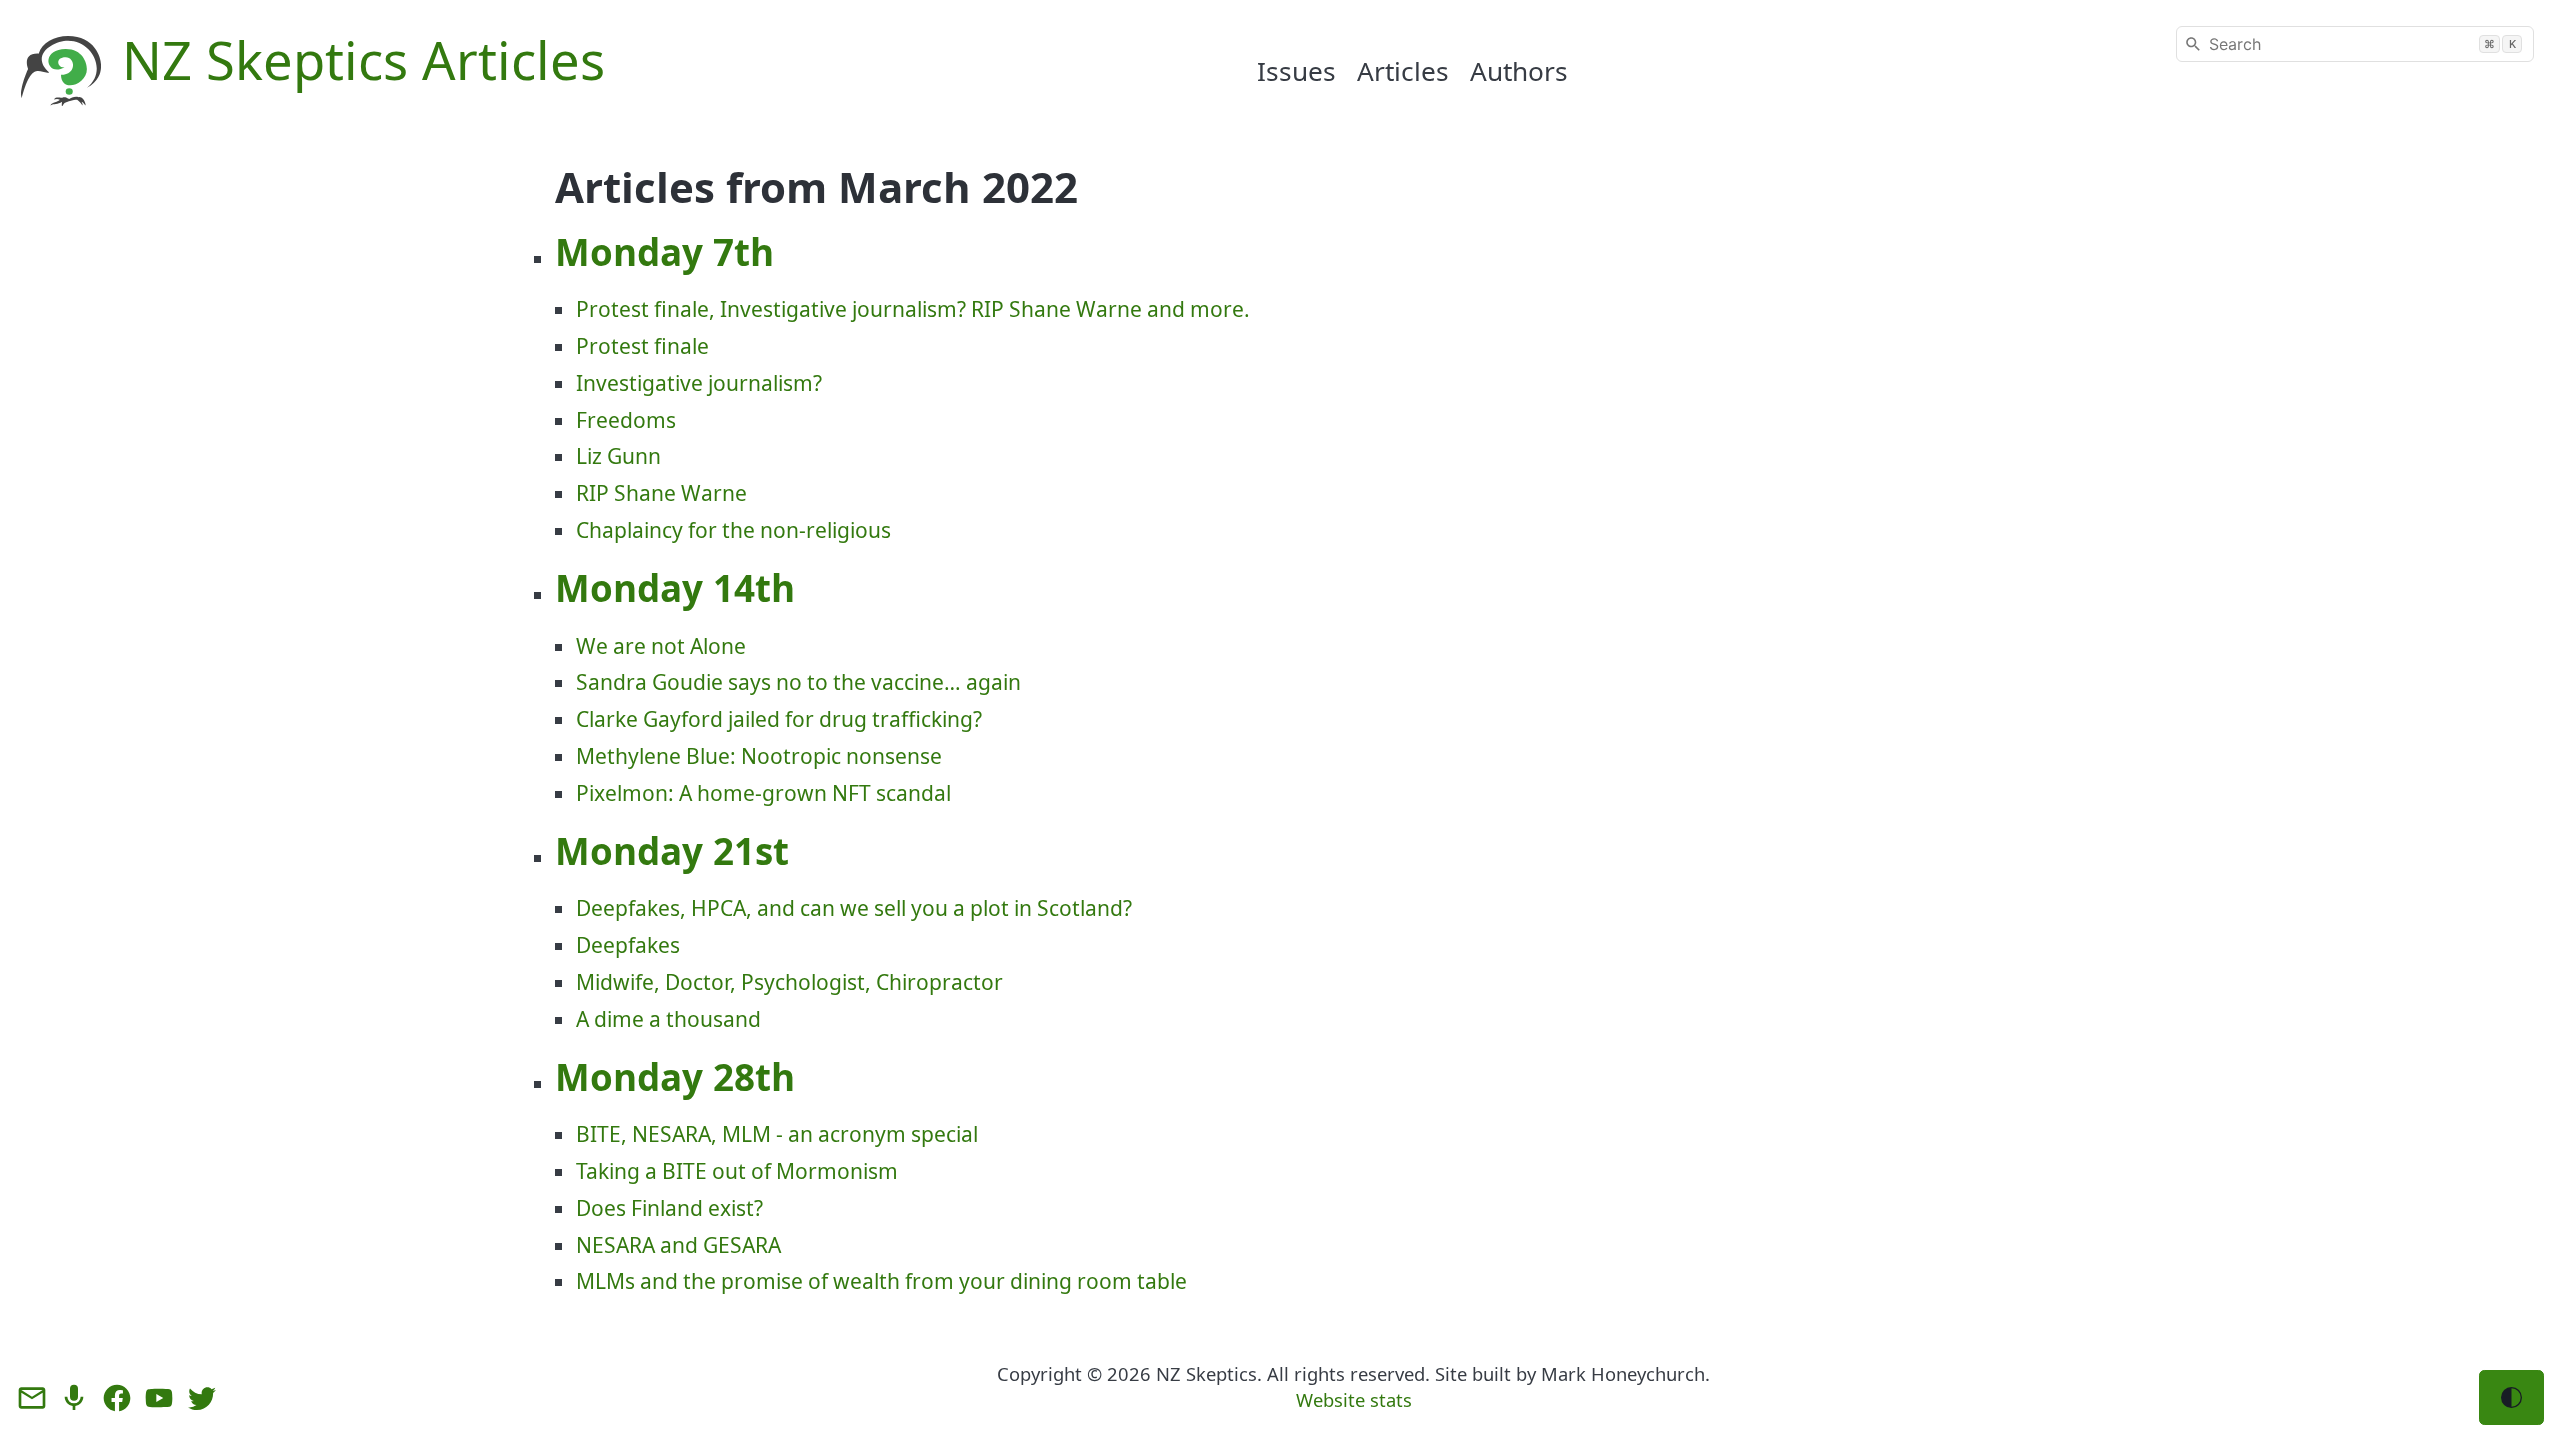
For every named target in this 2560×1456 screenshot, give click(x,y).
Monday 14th (675, 588)
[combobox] (2355, 44)
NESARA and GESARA (678, 1245)
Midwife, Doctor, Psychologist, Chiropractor (789, 982)
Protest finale (642, 346)
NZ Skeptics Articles (363, 59)
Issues (1296, 71)
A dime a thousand (668, 1019)
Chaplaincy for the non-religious (733, 530)
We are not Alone (661, 646)
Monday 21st (672, 851)
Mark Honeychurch (1623, 1373)
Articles (1403, 71)
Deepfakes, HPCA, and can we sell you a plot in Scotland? (854, 908)
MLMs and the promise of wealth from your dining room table (881, 1281)
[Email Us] (32, 1398)
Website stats (1354, 1399)
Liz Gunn (618, 456)
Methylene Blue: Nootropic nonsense (759, 756)
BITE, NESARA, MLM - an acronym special (777, 1134)
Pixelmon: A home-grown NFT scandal (763, 793)
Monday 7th (664, 252)
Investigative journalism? (699, 383)
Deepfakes (628, 945)
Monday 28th (675, 1077)
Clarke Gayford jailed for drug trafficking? (779, 719)
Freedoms (626, 420)
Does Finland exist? (669, 1208)
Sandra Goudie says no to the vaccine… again (798, 682)
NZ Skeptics (1206, 1373)
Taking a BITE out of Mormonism (737, 1171)
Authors (1519, 71)
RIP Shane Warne (661, 493)
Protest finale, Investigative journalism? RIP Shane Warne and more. (913, 309)
